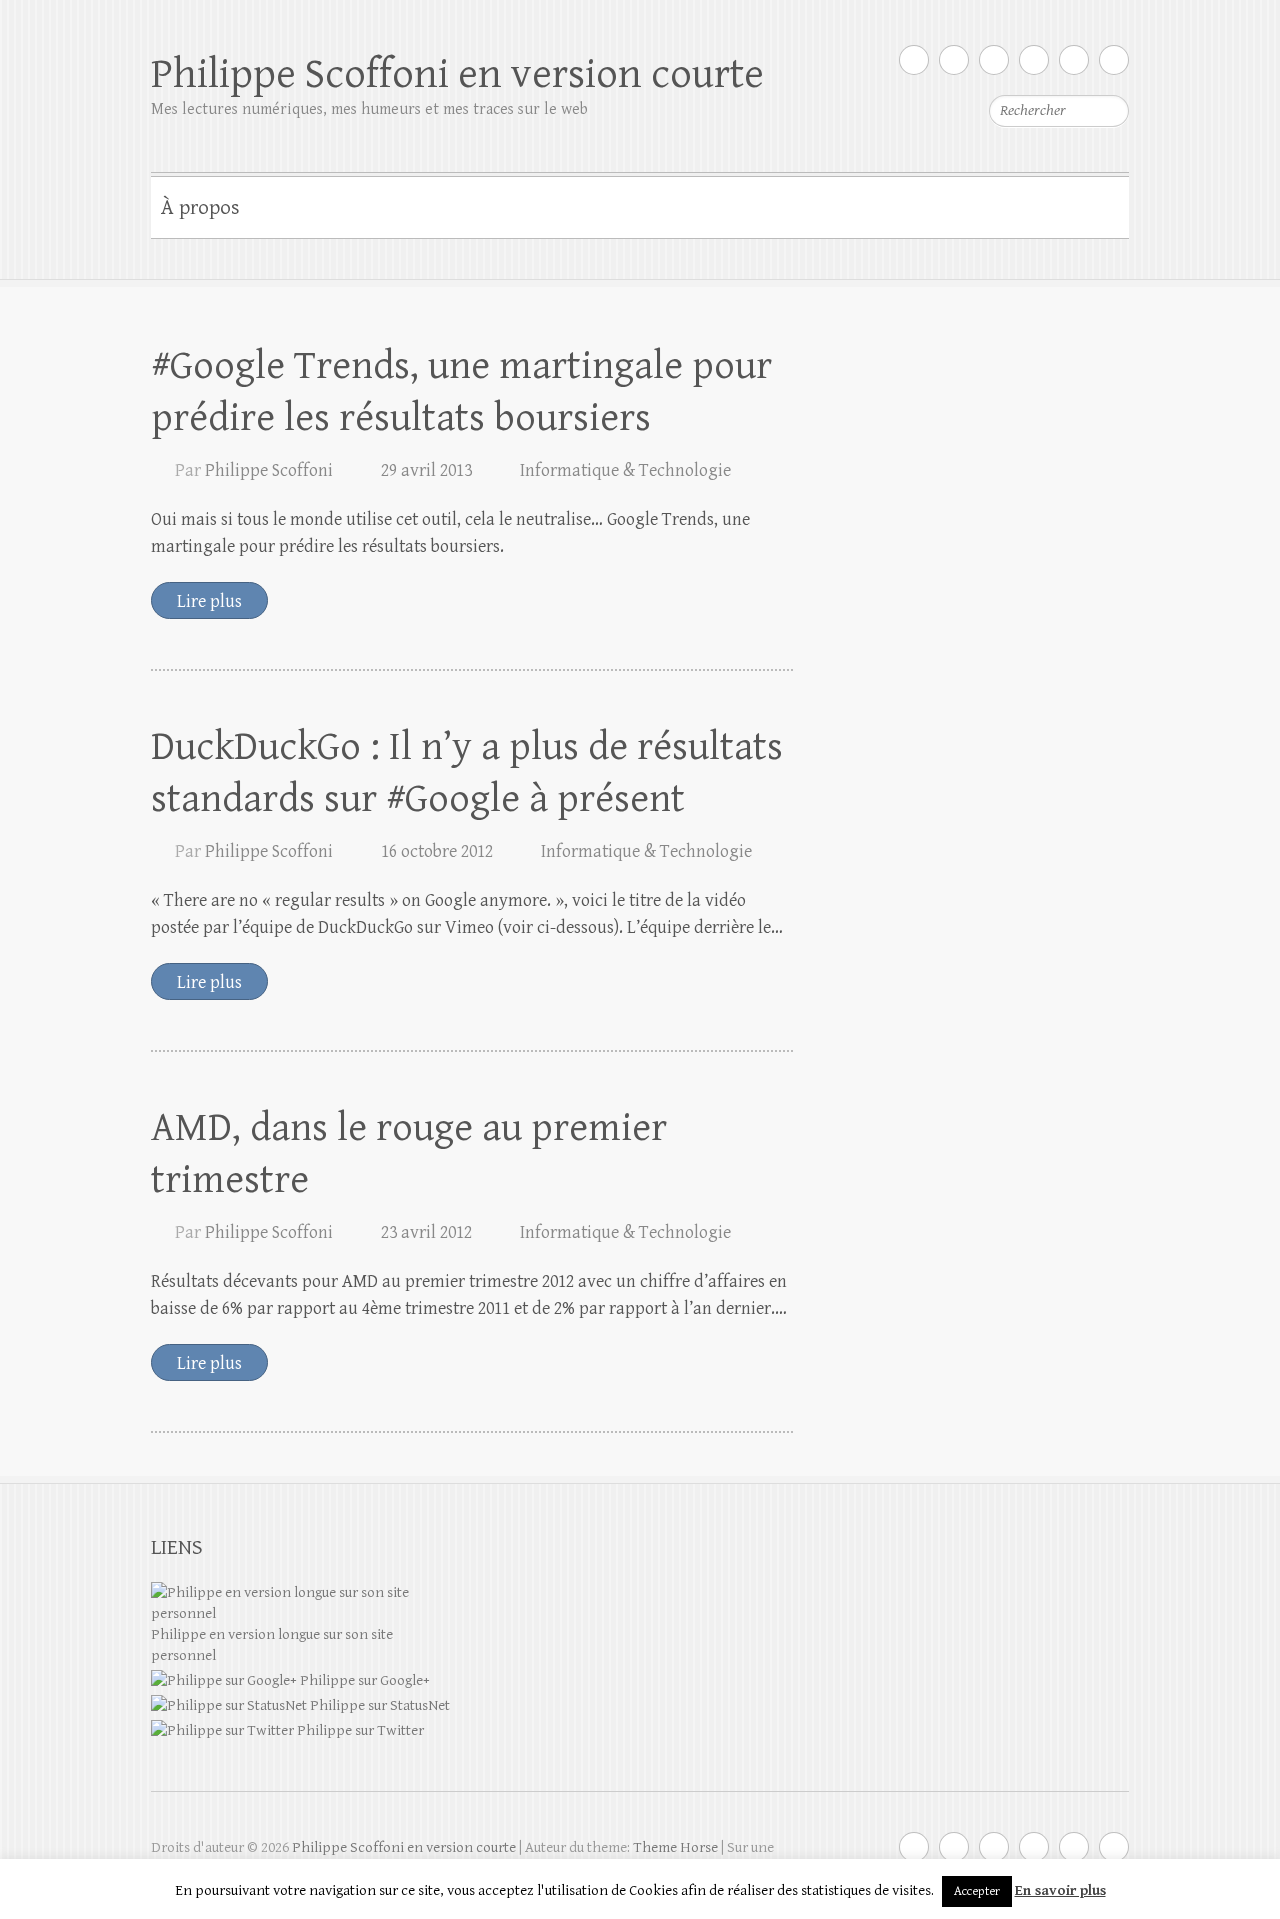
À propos (200, 208)
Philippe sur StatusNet (378, 1705)
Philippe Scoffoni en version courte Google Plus (954, 60)
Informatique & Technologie (625, 470)
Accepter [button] (977, 1891)
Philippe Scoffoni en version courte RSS (1114, 60)
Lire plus (209, 601)
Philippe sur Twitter (359, 1730)
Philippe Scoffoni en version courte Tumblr (1074, 60)
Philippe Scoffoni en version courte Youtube (994, 60)
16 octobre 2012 (437, 851)
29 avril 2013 (426, 470)
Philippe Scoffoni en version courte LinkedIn (1034, 60)
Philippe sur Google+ (363, 1680)
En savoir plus (1060, 1890)
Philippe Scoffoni (269, 470)
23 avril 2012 (426, 1232)
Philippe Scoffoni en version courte (457, 74)
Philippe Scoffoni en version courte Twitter (914, 60)
